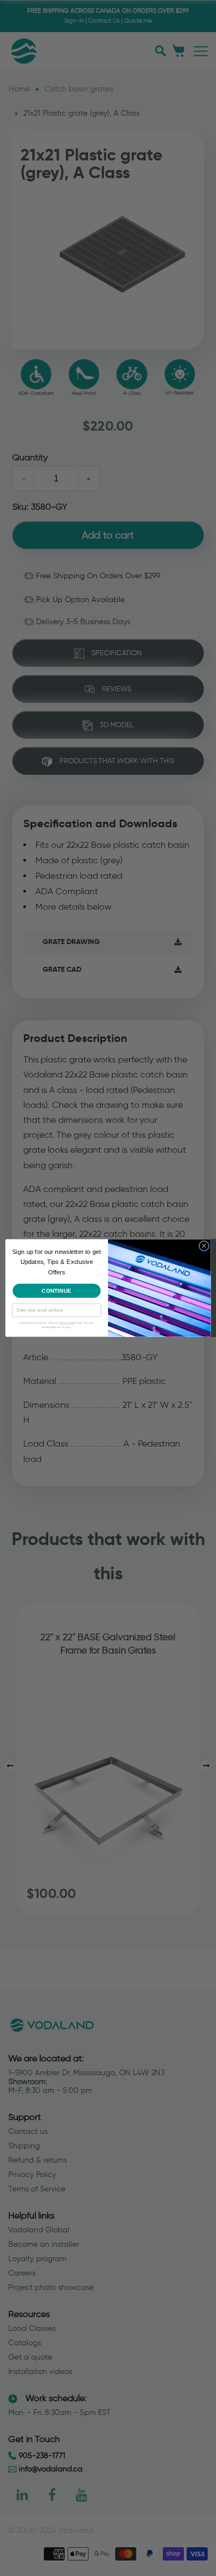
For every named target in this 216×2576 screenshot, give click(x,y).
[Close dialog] (204, 1246)
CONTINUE (57, 1290)
